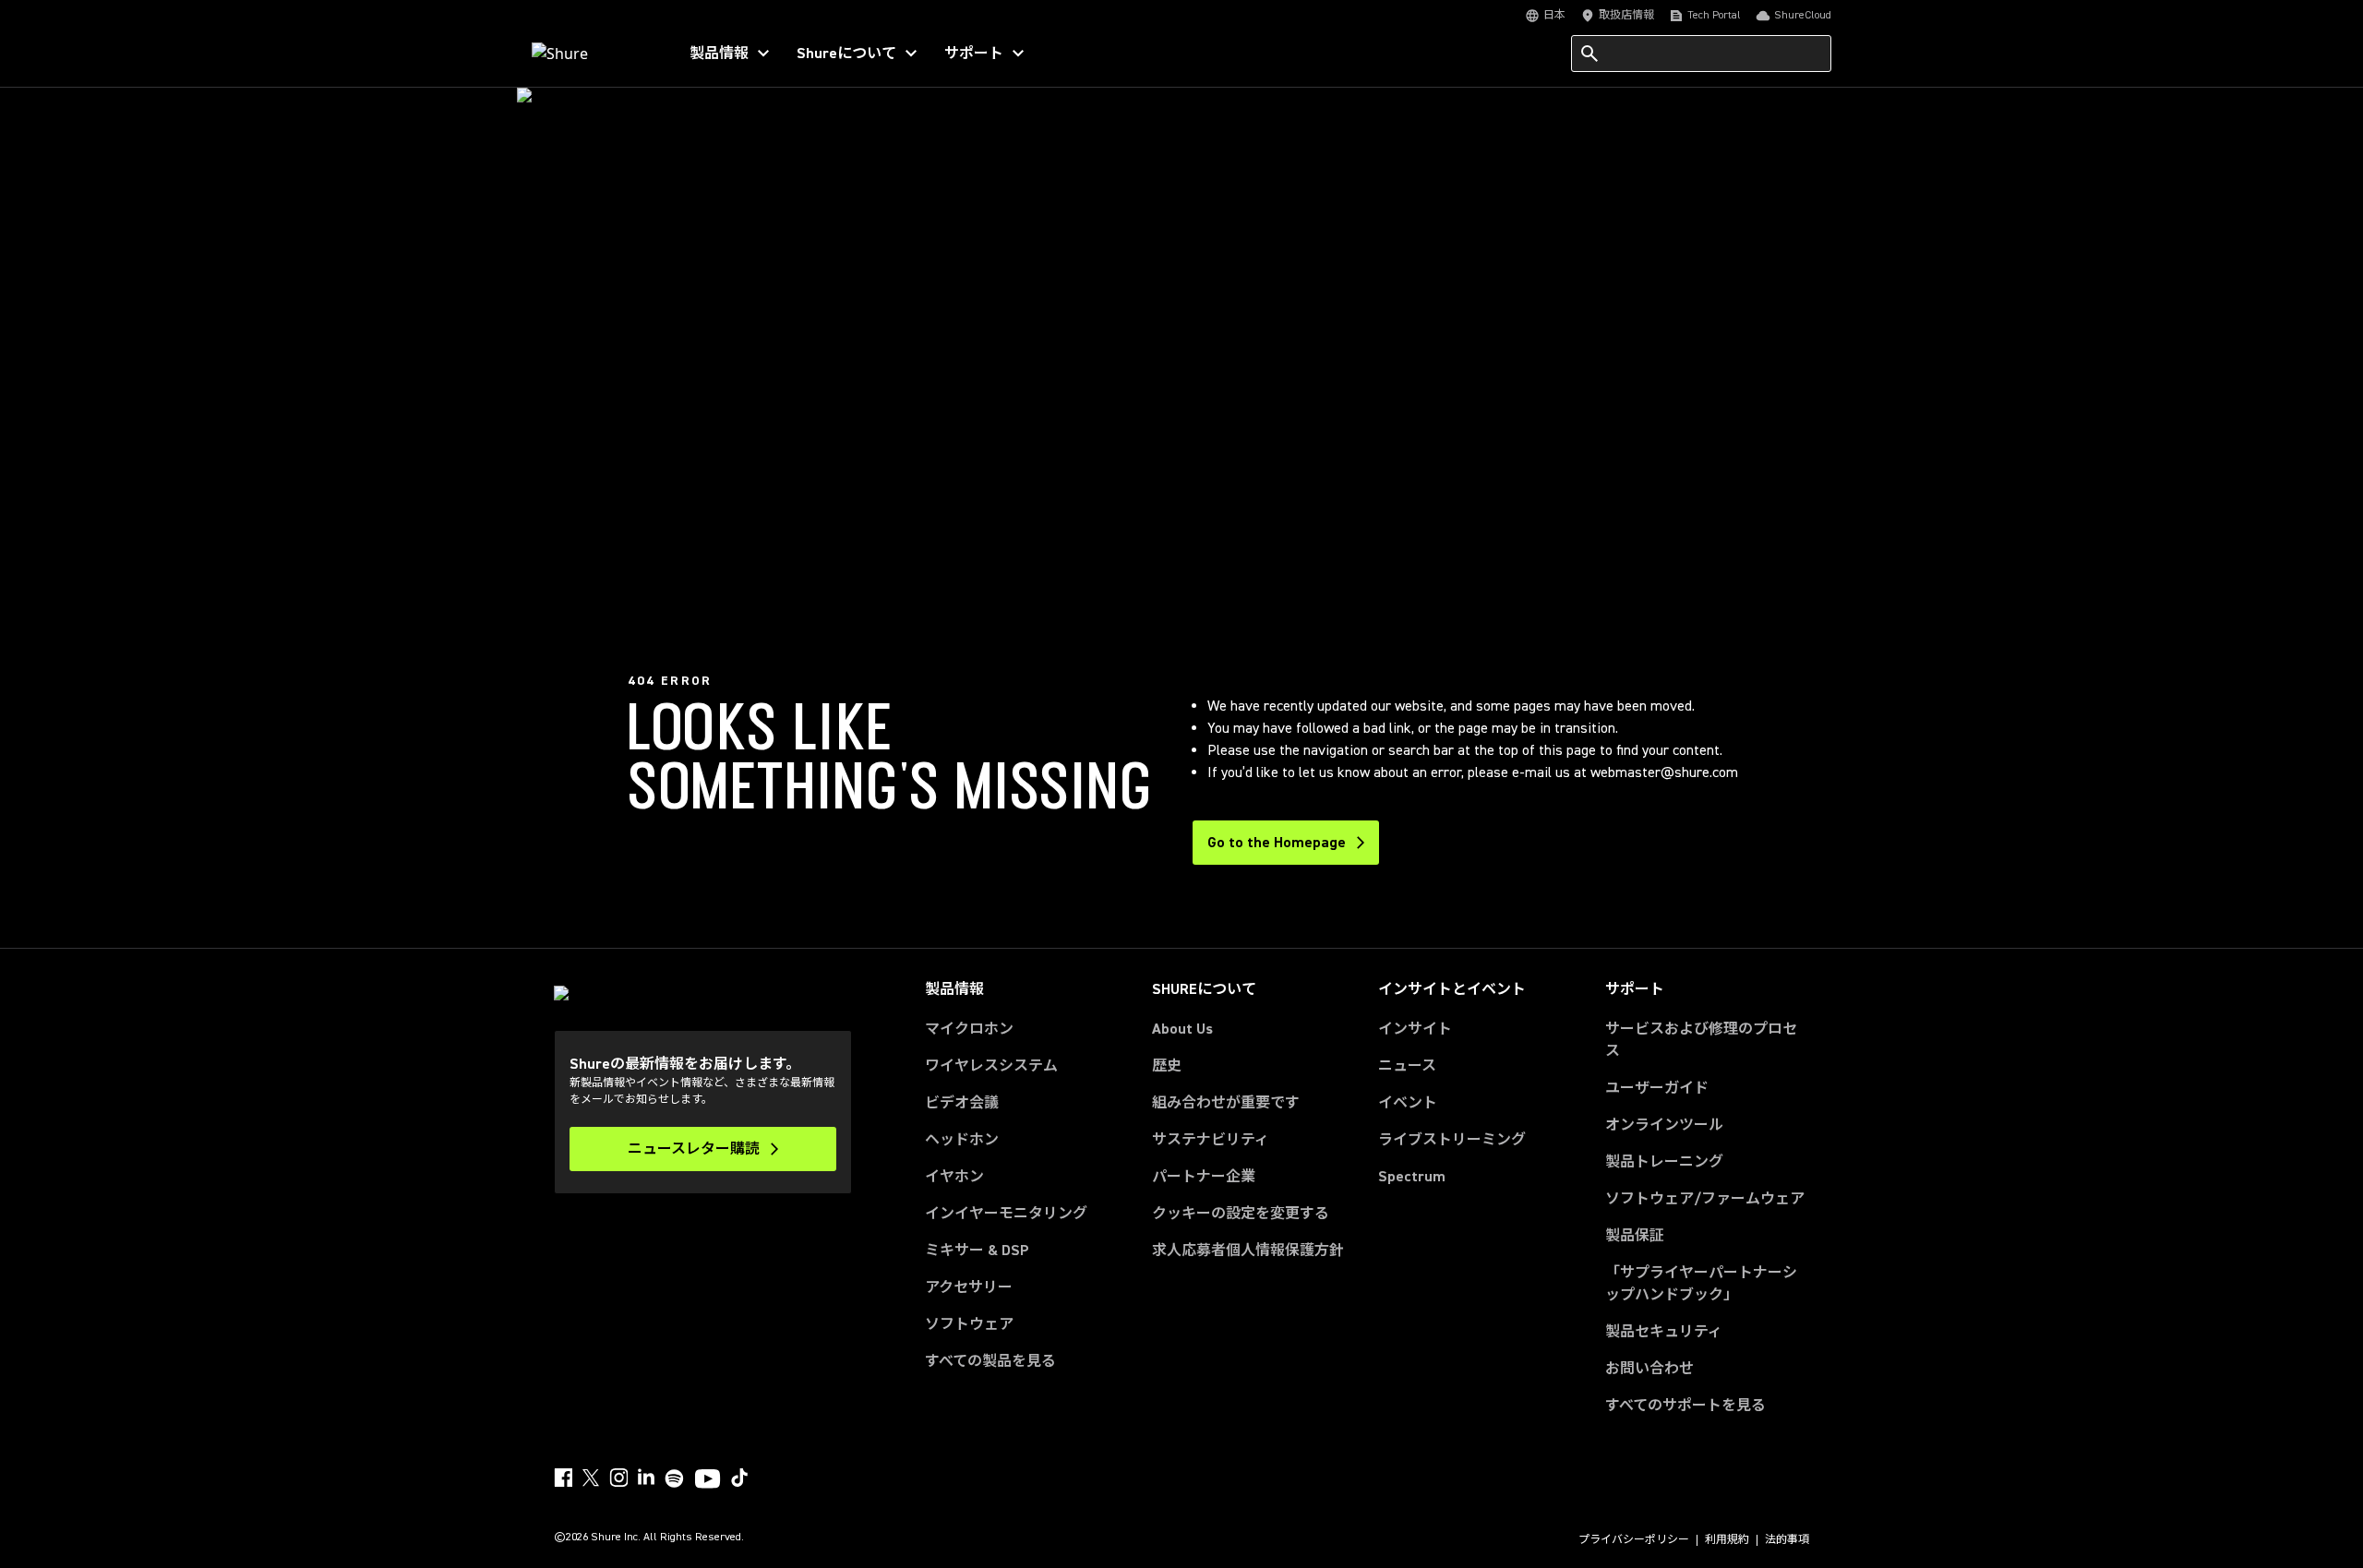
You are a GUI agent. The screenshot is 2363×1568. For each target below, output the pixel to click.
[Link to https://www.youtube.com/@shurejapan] (708, 1480)
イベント (1408, 1103)
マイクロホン (969, 1029)
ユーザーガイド (1657, 1088)
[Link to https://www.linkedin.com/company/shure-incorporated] (646, 1478)
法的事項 (1787, 1540)
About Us (1182, 1029)
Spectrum (1412, 1177)
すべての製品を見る (990, 1361)
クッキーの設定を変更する (1241, 1214)
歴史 (1167, 1066)
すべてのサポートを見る (1685, 1406)
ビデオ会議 (962, 1103)
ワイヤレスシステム (991, 1066)
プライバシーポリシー (1634, 1540)
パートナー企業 (1204, 1177)
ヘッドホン (962, 1140)
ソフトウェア (969, 1324)
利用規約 (1727, 1540)
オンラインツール (1664, 1125)
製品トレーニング (1664, 1162)
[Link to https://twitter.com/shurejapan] (591, 1478)
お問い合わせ (1649, 1369)
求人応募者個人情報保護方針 (1248, 1251)
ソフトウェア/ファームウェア (1705, 1199)
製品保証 (1635, 1236)
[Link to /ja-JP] (592, 54)
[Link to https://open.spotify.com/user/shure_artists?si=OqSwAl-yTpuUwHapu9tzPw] (675, 1478)
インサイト (1415, 1029)
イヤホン (954, 1177)
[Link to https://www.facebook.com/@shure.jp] (563, 1478)
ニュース (1407, 1066)
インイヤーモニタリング (1006, 1214)
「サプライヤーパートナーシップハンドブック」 (1707, 1284)
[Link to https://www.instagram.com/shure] (618, 1478)
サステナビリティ (1211, 1140)
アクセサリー (969, 1287)
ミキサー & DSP (977, 1251)
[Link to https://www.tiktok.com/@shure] (739, 1478)
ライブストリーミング (1452, 1140)
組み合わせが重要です (1226, 1103)
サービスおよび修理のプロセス (1701, 1040)
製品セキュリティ (1664, 1332)
